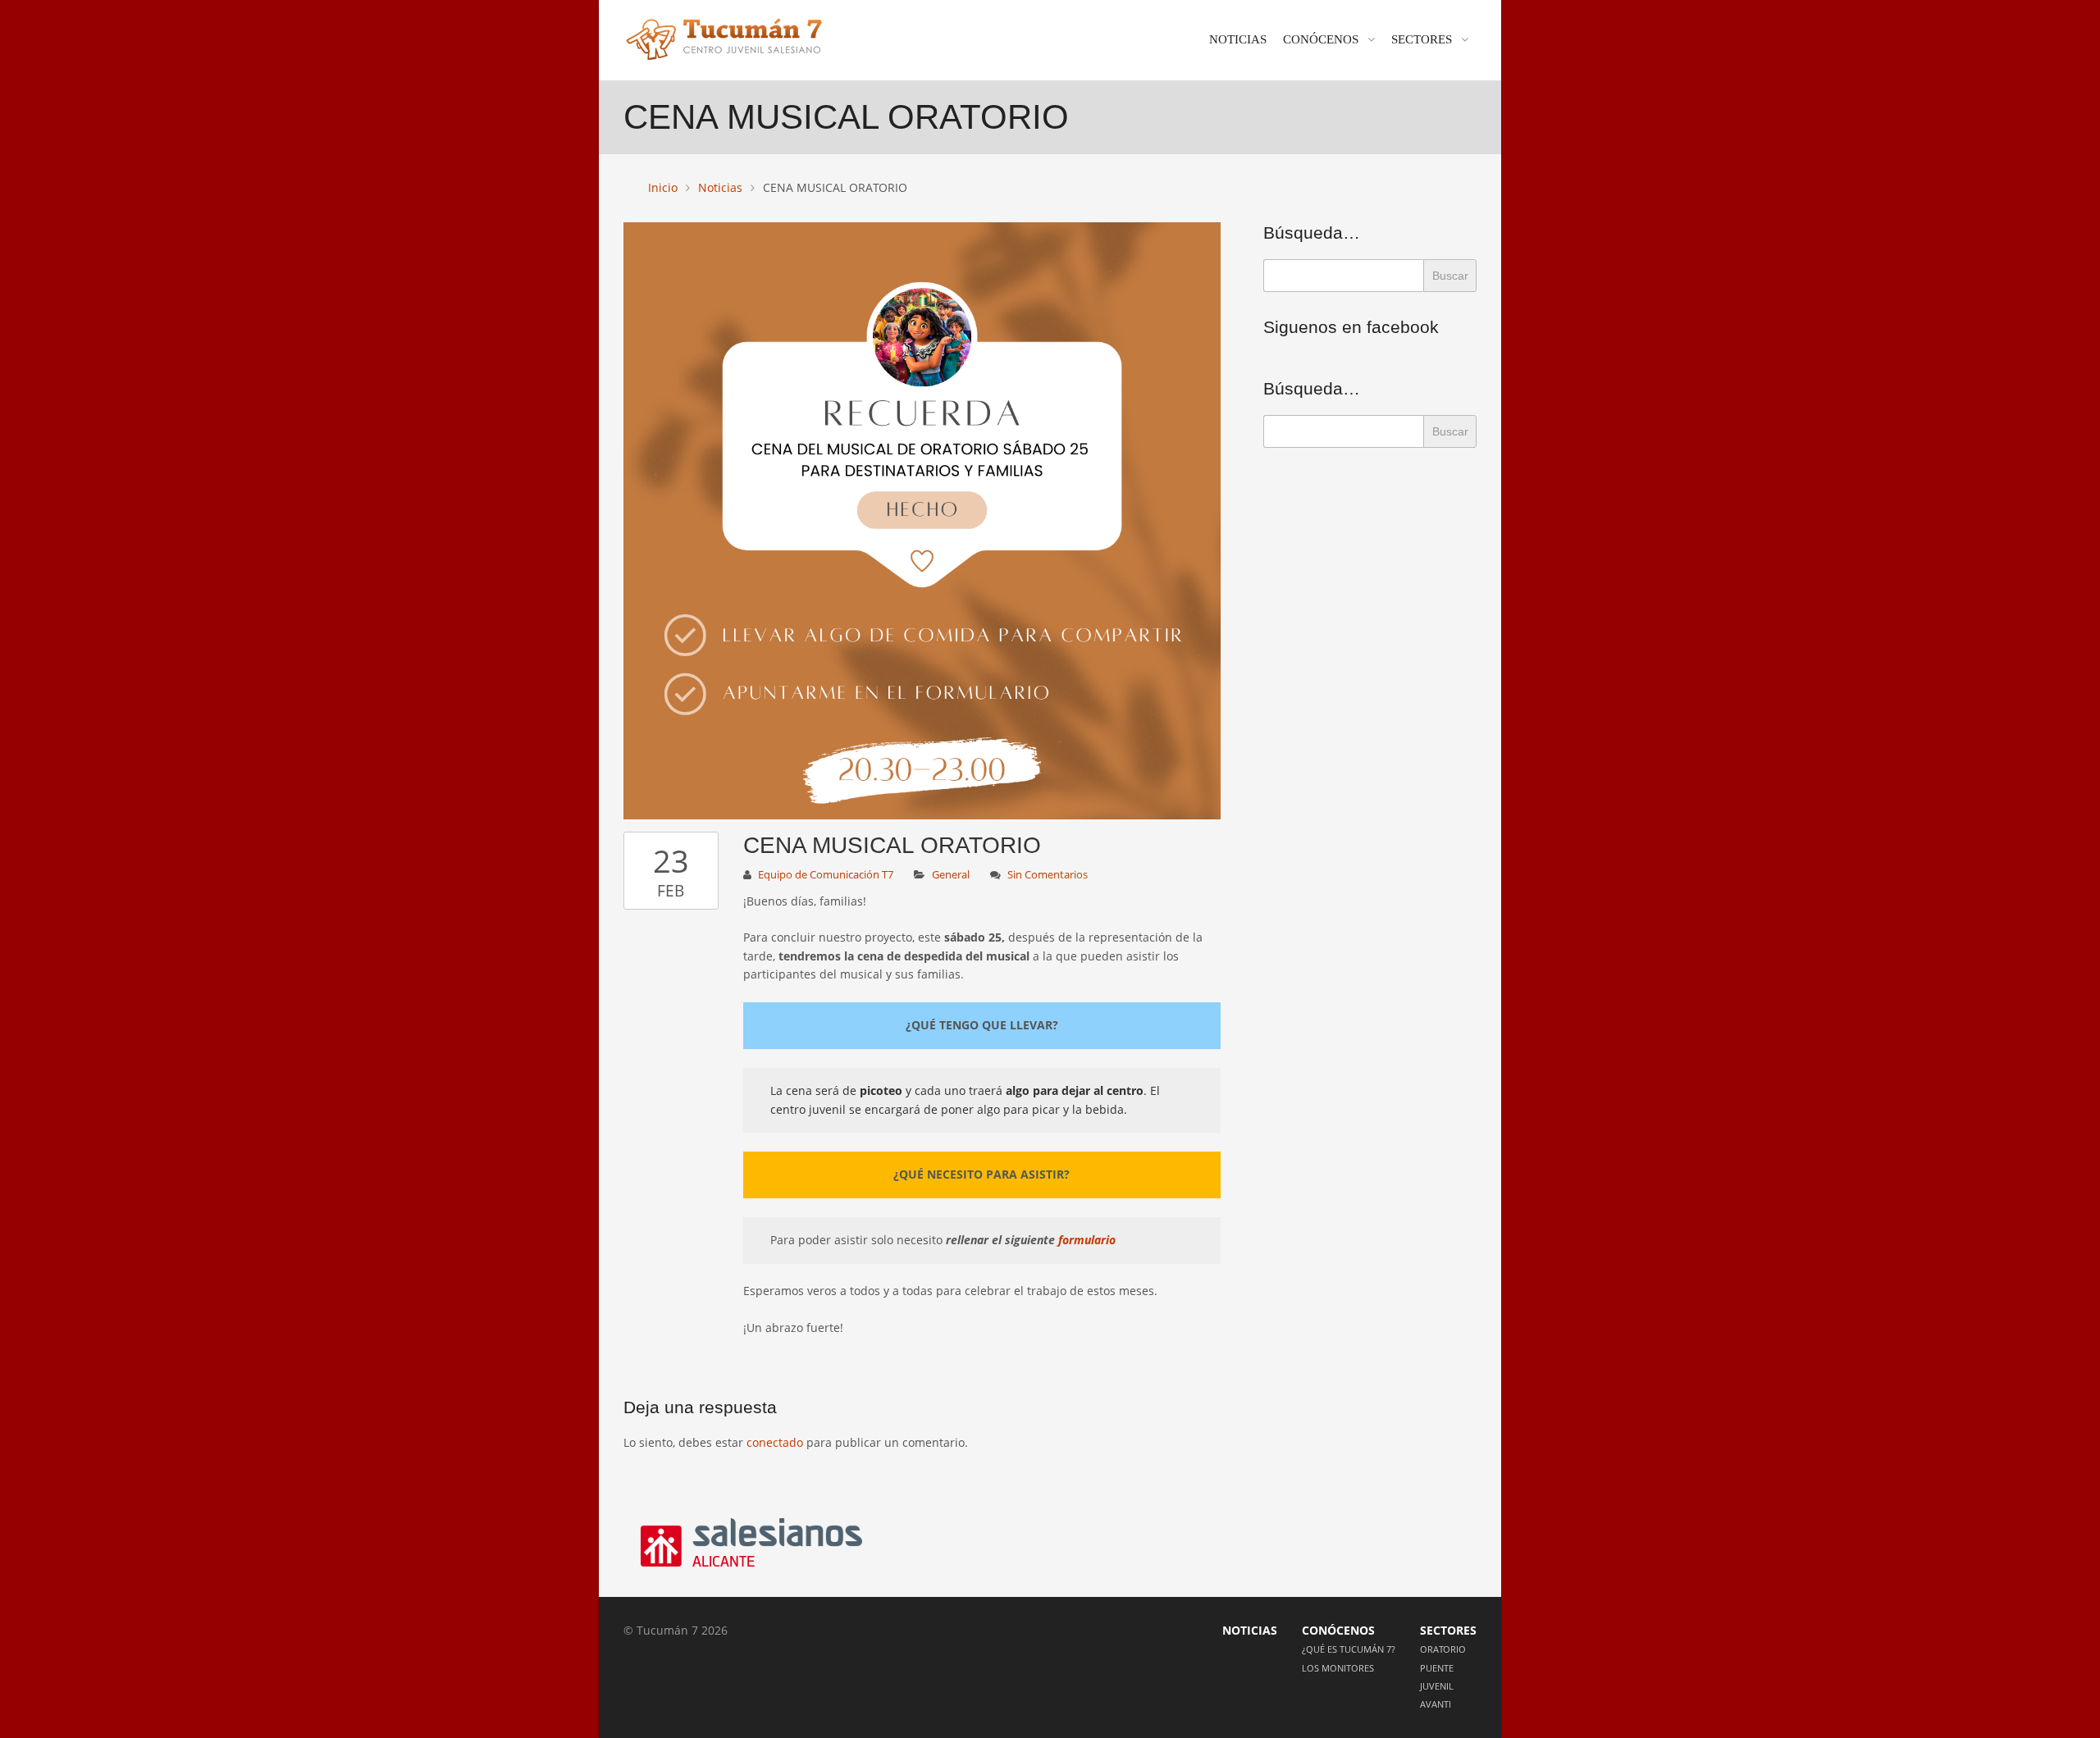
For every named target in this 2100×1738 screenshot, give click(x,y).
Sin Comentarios (1048, 875)
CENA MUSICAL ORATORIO (892, 845)
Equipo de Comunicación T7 (826, 875)
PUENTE (1437, 1668)
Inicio (663, 187)
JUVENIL (1437, 1686)
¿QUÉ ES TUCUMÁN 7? (1349, 1649)
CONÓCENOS (1321, 39)
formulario (1087, 1240)
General (951, 875)
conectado (775, 1442)
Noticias (720, 187)
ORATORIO (1443, 1649)
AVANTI (1436, 1704)
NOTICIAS (1238, 39)
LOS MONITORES (1338, 1668)
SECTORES (1422, 39)
